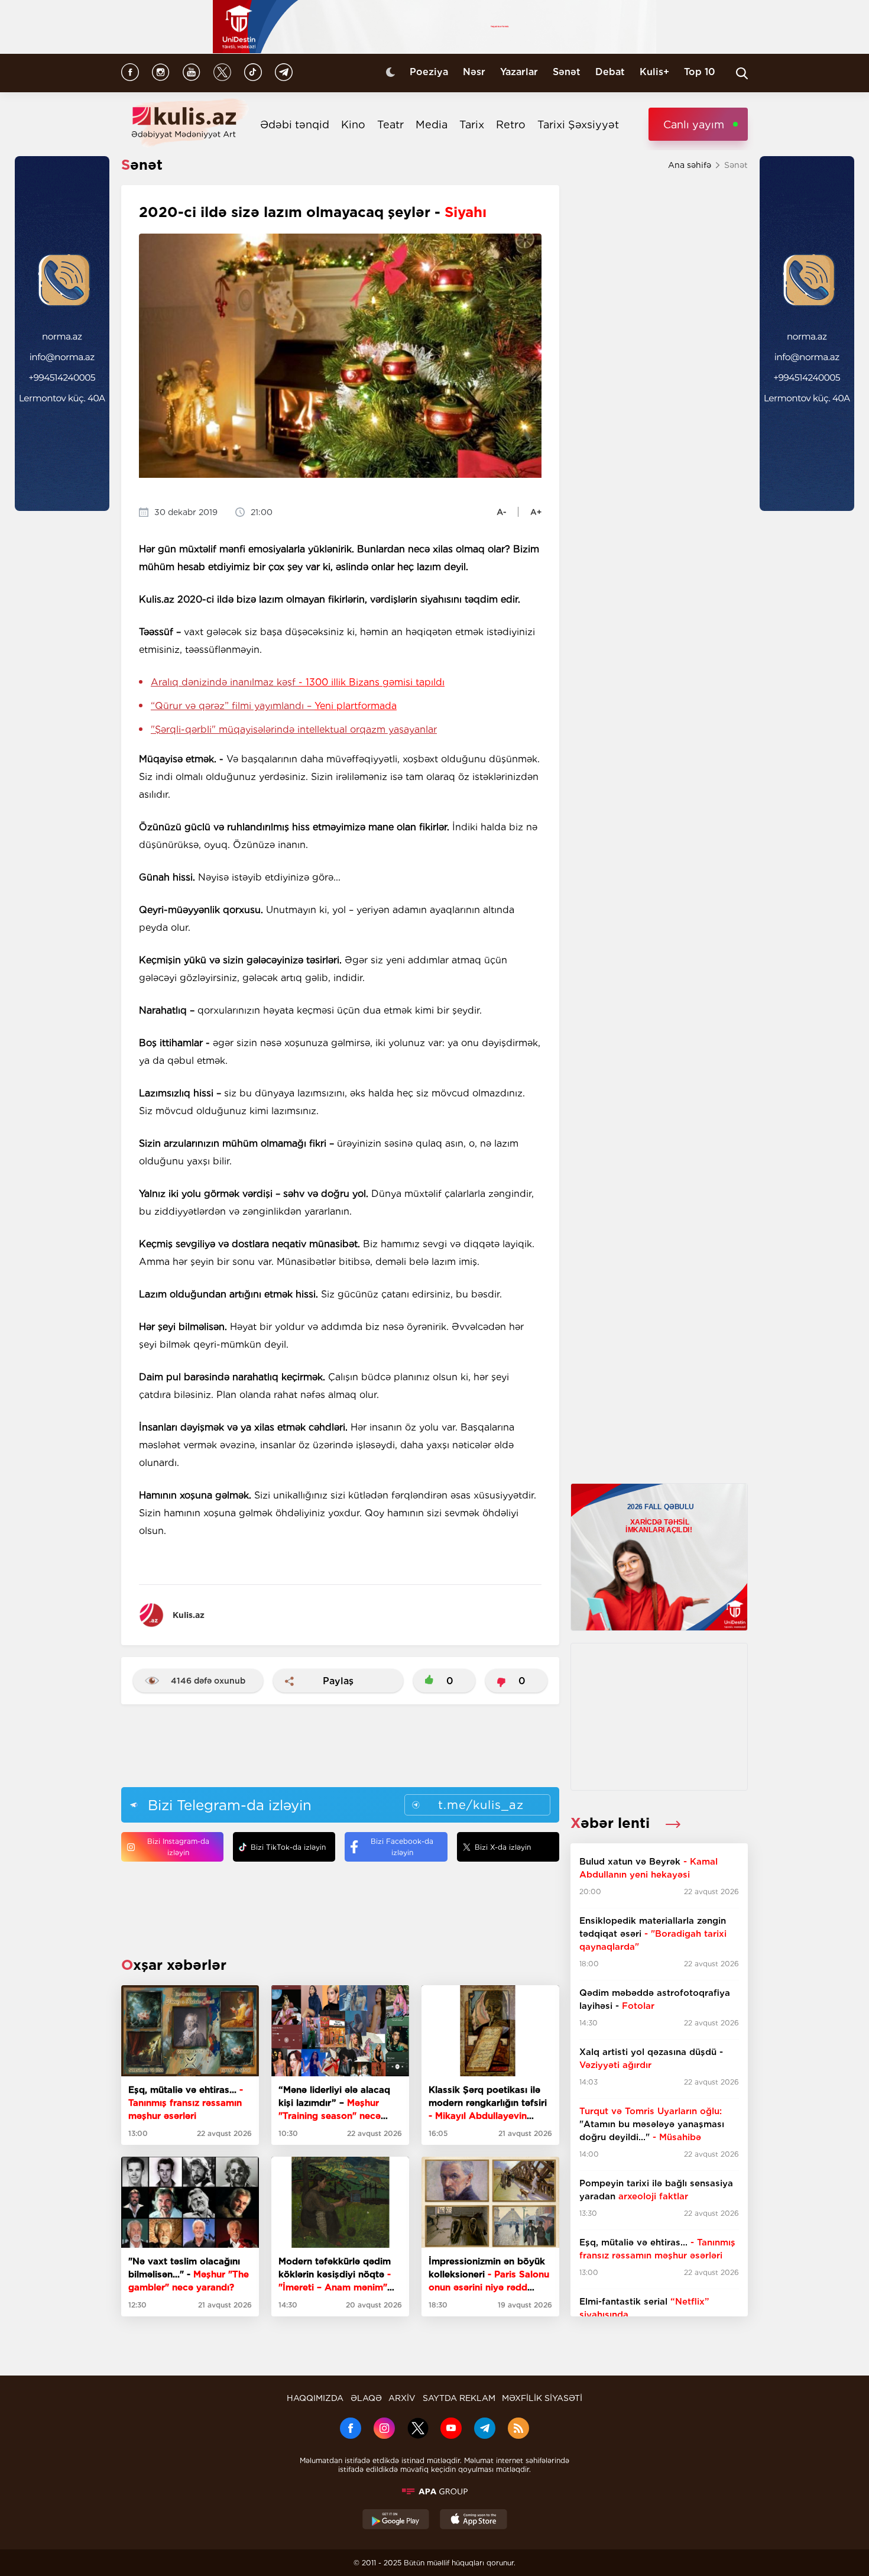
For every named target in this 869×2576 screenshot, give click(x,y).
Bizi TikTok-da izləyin (288, 1847)
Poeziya (429, 72)
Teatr (390, 124)
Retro (511, 124)
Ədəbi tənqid (295, 124)
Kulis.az (189, 1615)
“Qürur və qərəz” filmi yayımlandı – (274, 706)
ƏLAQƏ (366, 2398)
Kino (353, 124)
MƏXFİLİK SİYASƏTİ (542, 2398)
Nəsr (474, 72)
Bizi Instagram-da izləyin (178, 1847)
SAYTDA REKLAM (459, 2398)
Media (432, 124)
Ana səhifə (690, 165)
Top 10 (700, 72)
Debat (610, 72)
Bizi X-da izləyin (503, 1847)
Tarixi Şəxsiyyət (578, 124)
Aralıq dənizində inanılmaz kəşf (298, 682)
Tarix (472, 124)
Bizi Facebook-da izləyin (402, 1847)
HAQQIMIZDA (315, 2398)
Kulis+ (654, 72)
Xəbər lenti (612, 1823)
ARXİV (402, 2398)
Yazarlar (519, 72)
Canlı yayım (694, 124)
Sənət (567, 72)
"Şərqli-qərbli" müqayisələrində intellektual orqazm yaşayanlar (294, 729)
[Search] (742, 73)
